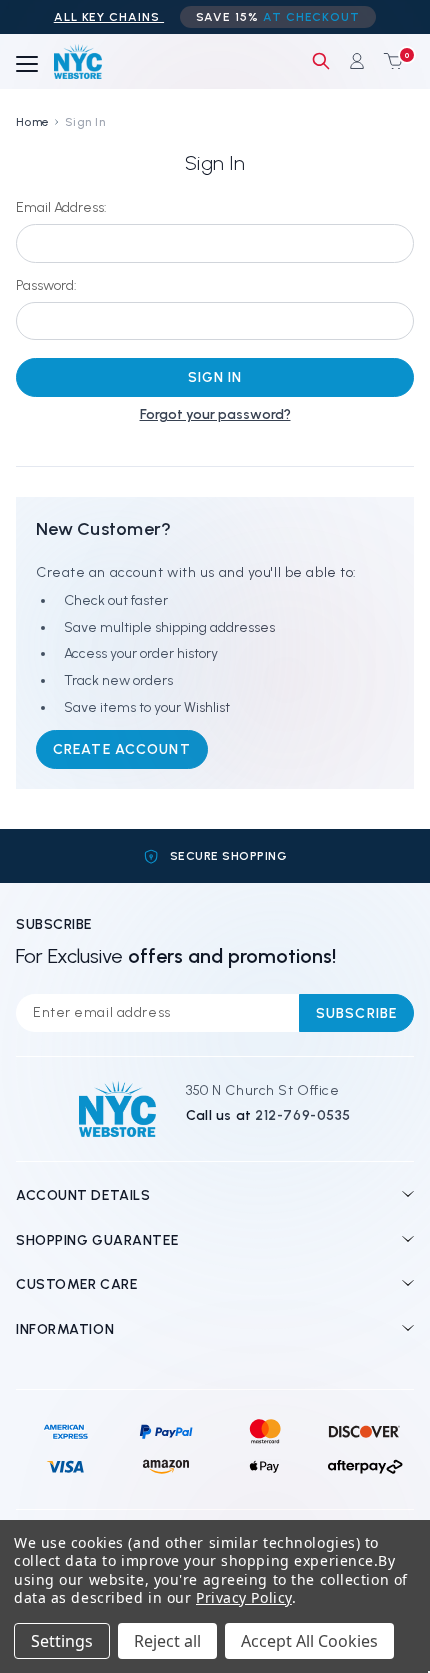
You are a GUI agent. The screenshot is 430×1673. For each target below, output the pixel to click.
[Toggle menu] (27, 65)
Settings (62, 1641)
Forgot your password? (215, 414)
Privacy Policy (244, 1597)
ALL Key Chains (109, 17)
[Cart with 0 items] (389, 61)
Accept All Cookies (309, 1641)
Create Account (122, 749)
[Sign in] (357, 61)
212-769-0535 (303, 1115)
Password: (46, 285)
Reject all (167, 1641)
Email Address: (61, 207)
